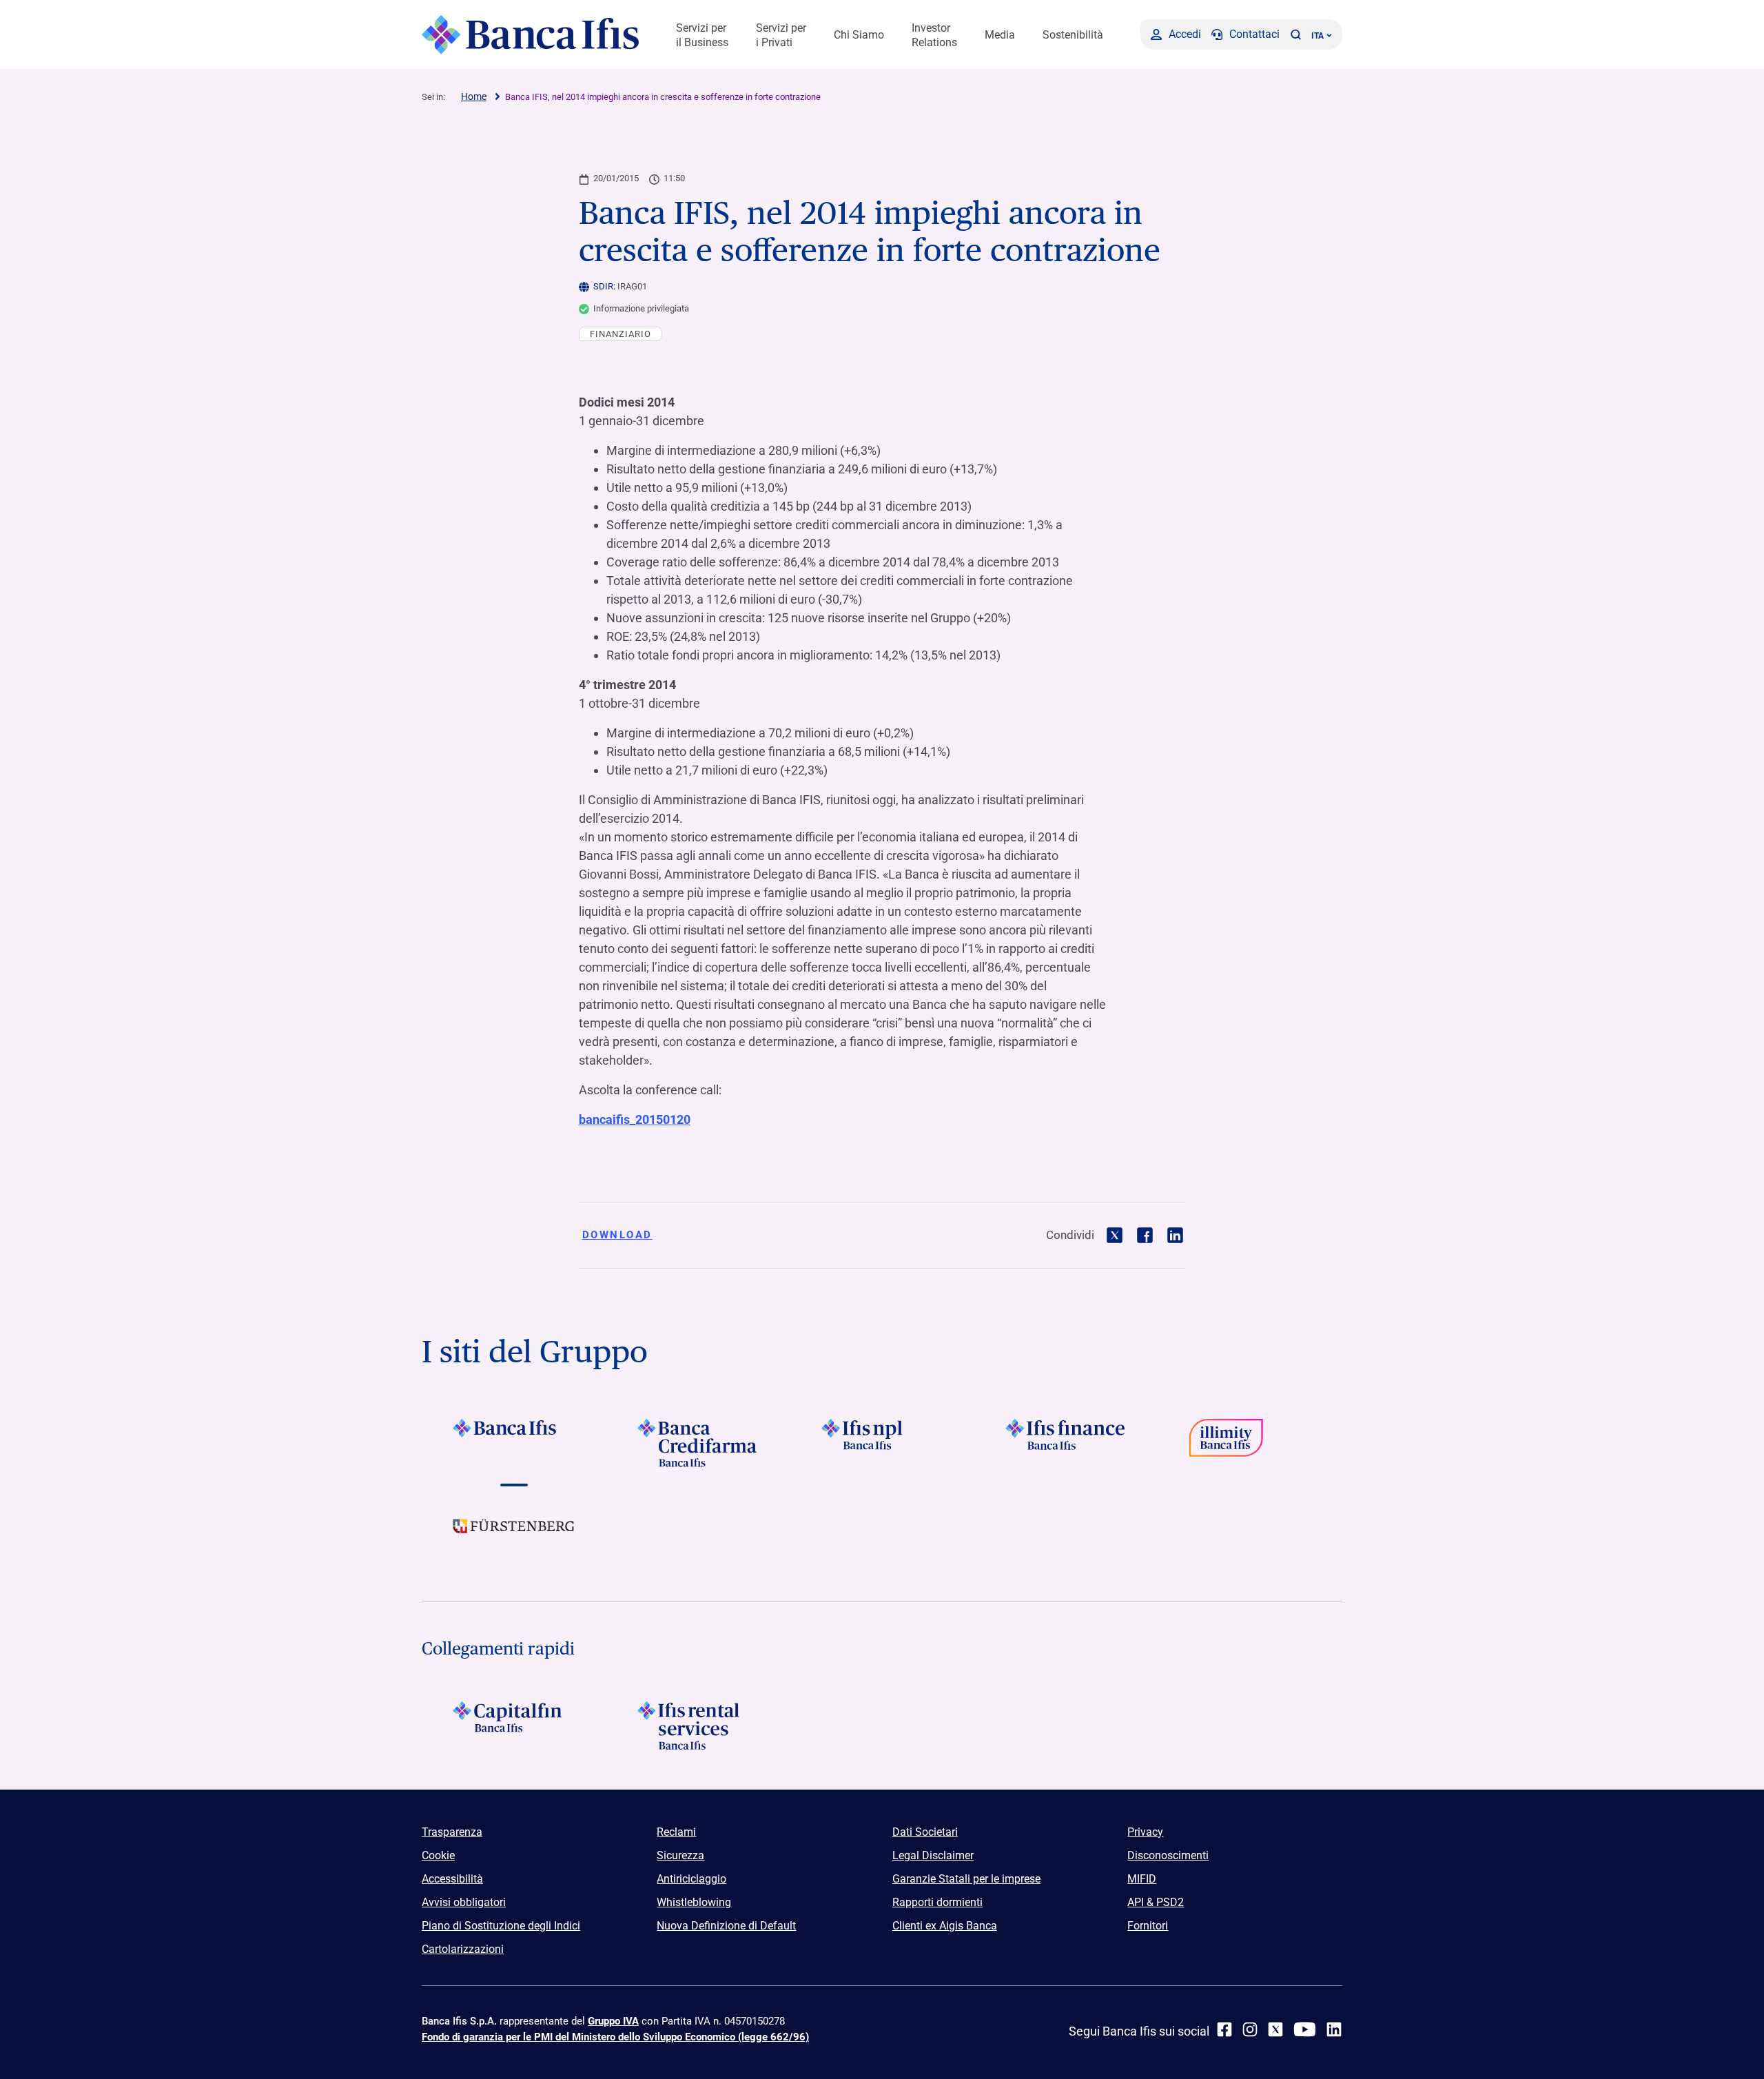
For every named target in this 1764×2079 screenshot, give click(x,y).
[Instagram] (1250, 2029)
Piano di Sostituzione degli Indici (501, 1926)
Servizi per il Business (702, 35)
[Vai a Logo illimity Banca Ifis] (1250, 1443)
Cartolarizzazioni (463, 1949)
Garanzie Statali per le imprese (966, 1879)
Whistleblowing (694, 1902)
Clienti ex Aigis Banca (945, 1926)
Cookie (438, 1855)
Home (474, 96)
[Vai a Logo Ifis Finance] (1066, 1443)
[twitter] (1275, 2029)
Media (1000, 35)
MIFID (1142, 1879)
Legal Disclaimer (933, 1855)
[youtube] (1305, 2029)
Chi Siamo (859, 35)
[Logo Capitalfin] (514, 1725)
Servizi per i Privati (781, 35)
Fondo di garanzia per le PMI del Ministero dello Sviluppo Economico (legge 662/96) (615, 2037)
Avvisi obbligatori (464, 1902)
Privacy (1145, 1832)
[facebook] (1224, 2029)
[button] (1295, 34)
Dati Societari (925, 1832)
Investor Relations (934, 35)
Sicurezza (680, 1855)
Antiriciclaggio (691, 1879)
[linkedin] (1334, 2029)
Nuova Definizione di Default (726, 1926)
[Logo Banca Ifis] (530, 34)
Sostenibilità (1073, 35)
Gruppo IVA (613, 2021)
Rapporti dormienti (937, 1902)
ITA (1317, 36)
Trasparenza (452, 1832)
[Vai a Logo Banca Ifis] (514, 1443)
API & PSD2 (1156, 1902)
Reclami (676, 1832)
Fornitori (1148, 1926)
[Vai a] (882, 1443)
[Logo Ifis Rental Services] (698, 1725)
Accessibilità (452, 1879)
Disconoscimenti (1168, 1855)
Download (617, 1235)
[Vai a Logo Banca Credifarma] (698, 1443)
